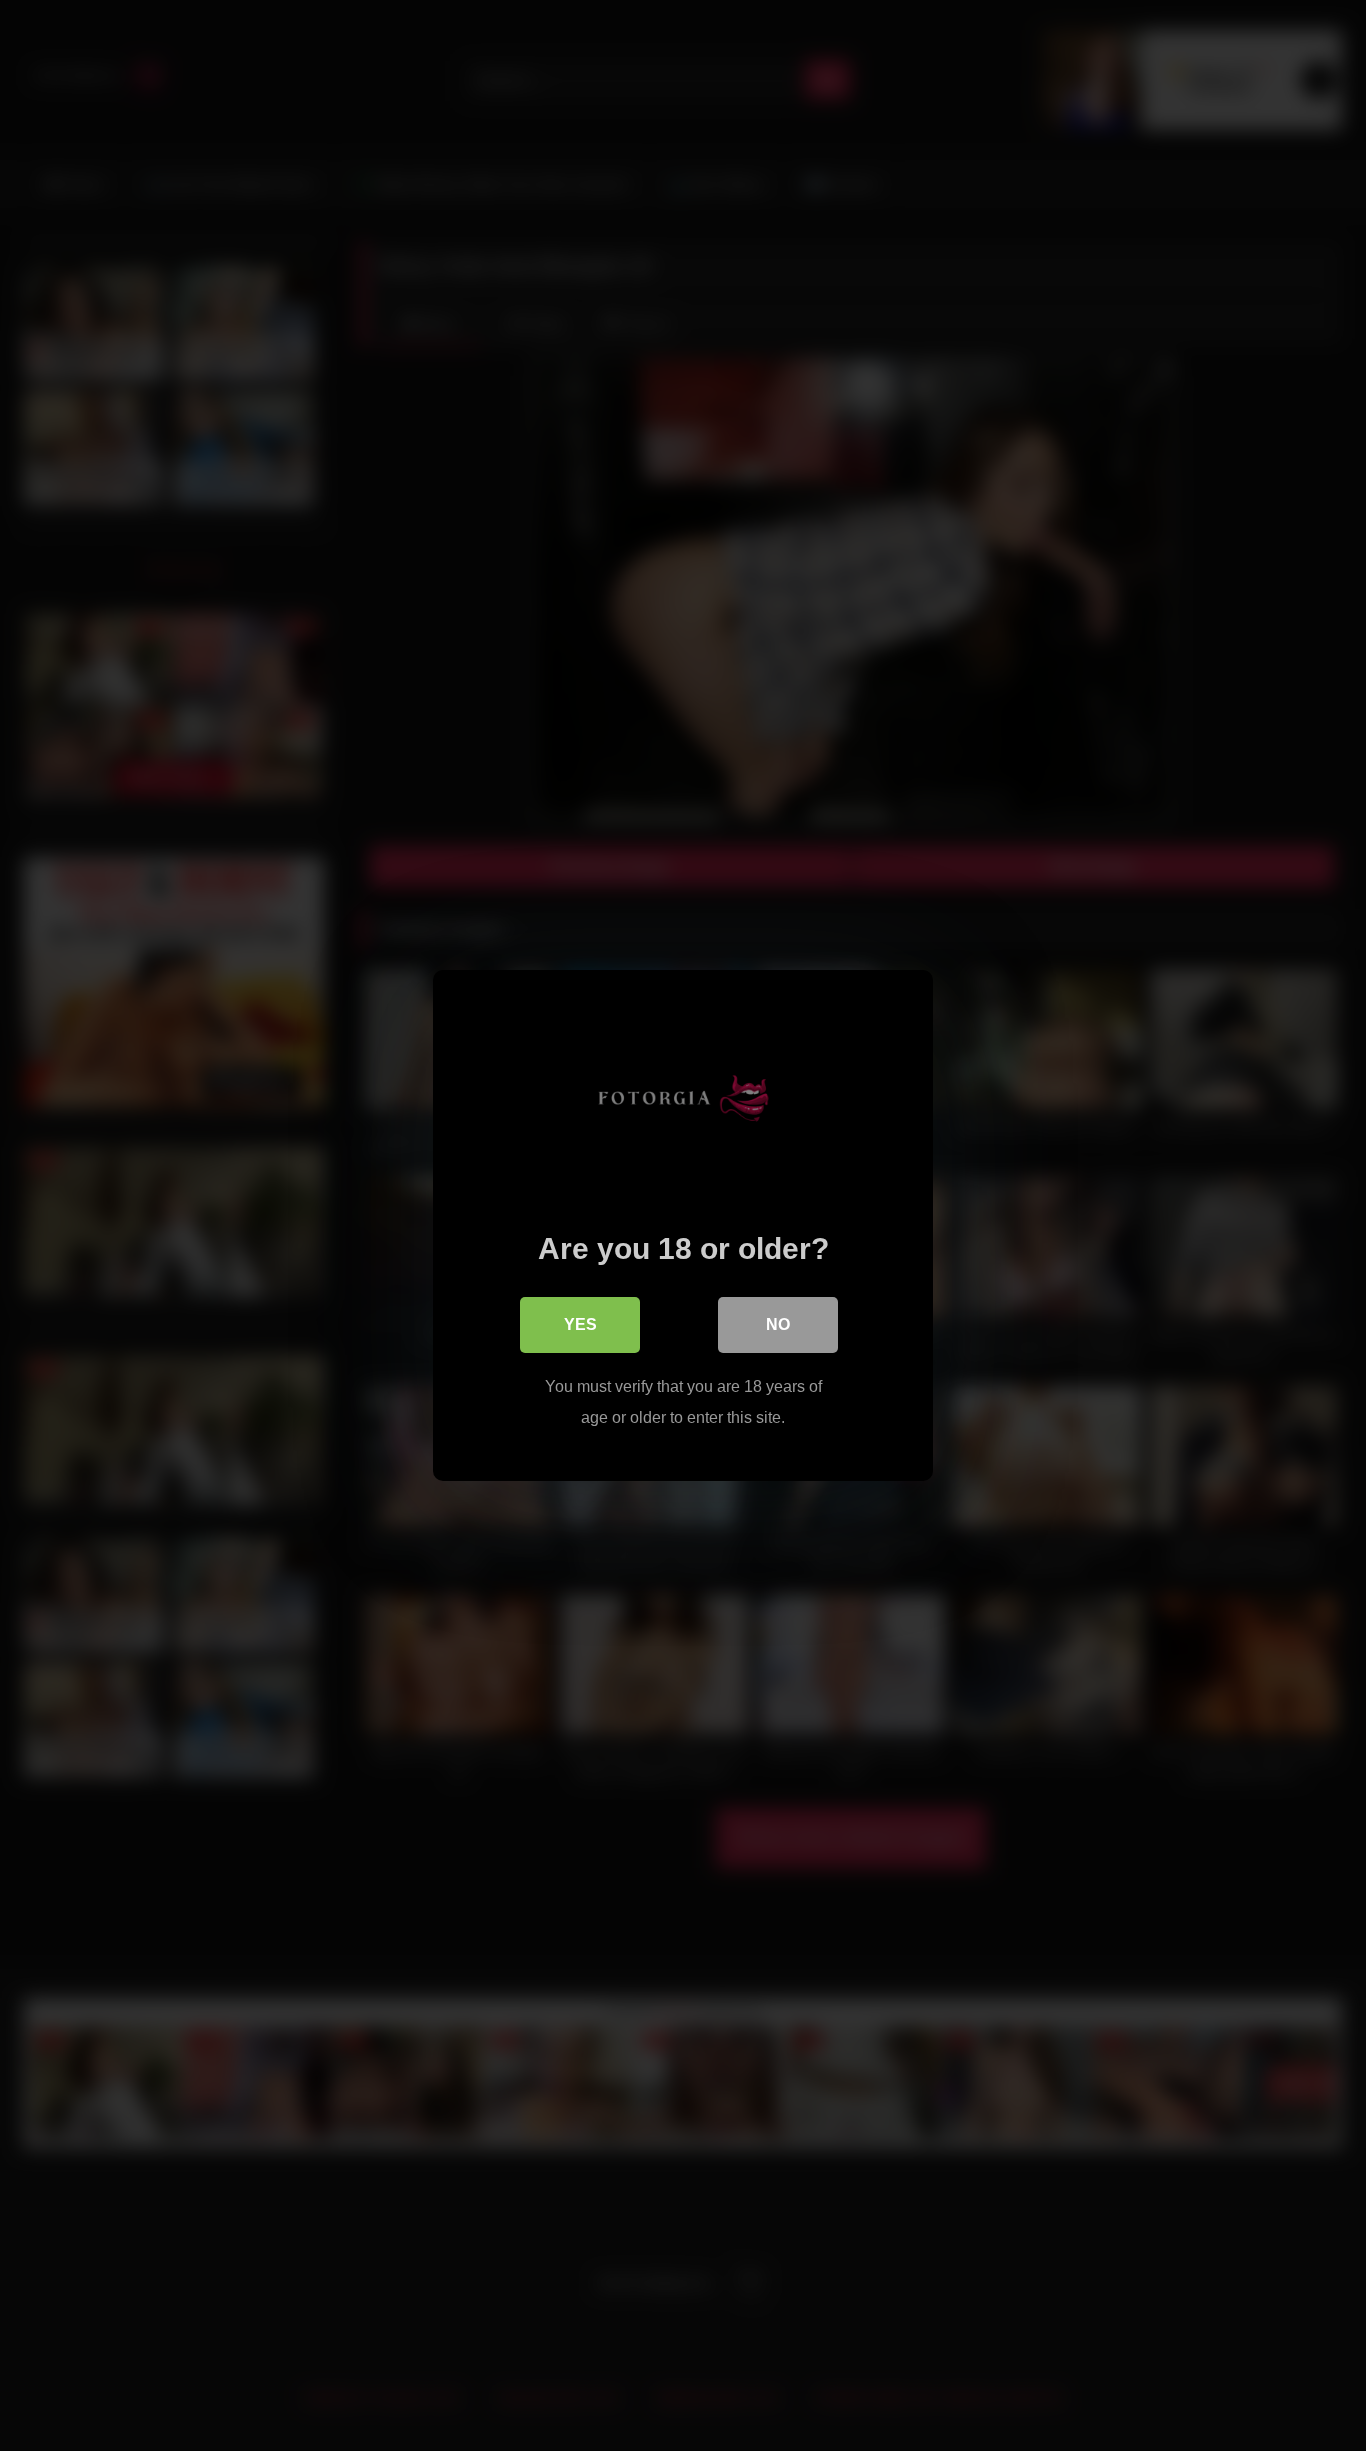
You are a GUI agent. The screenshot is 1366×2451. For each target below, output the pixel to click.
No (778, 1324)
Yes (580, 1324)
